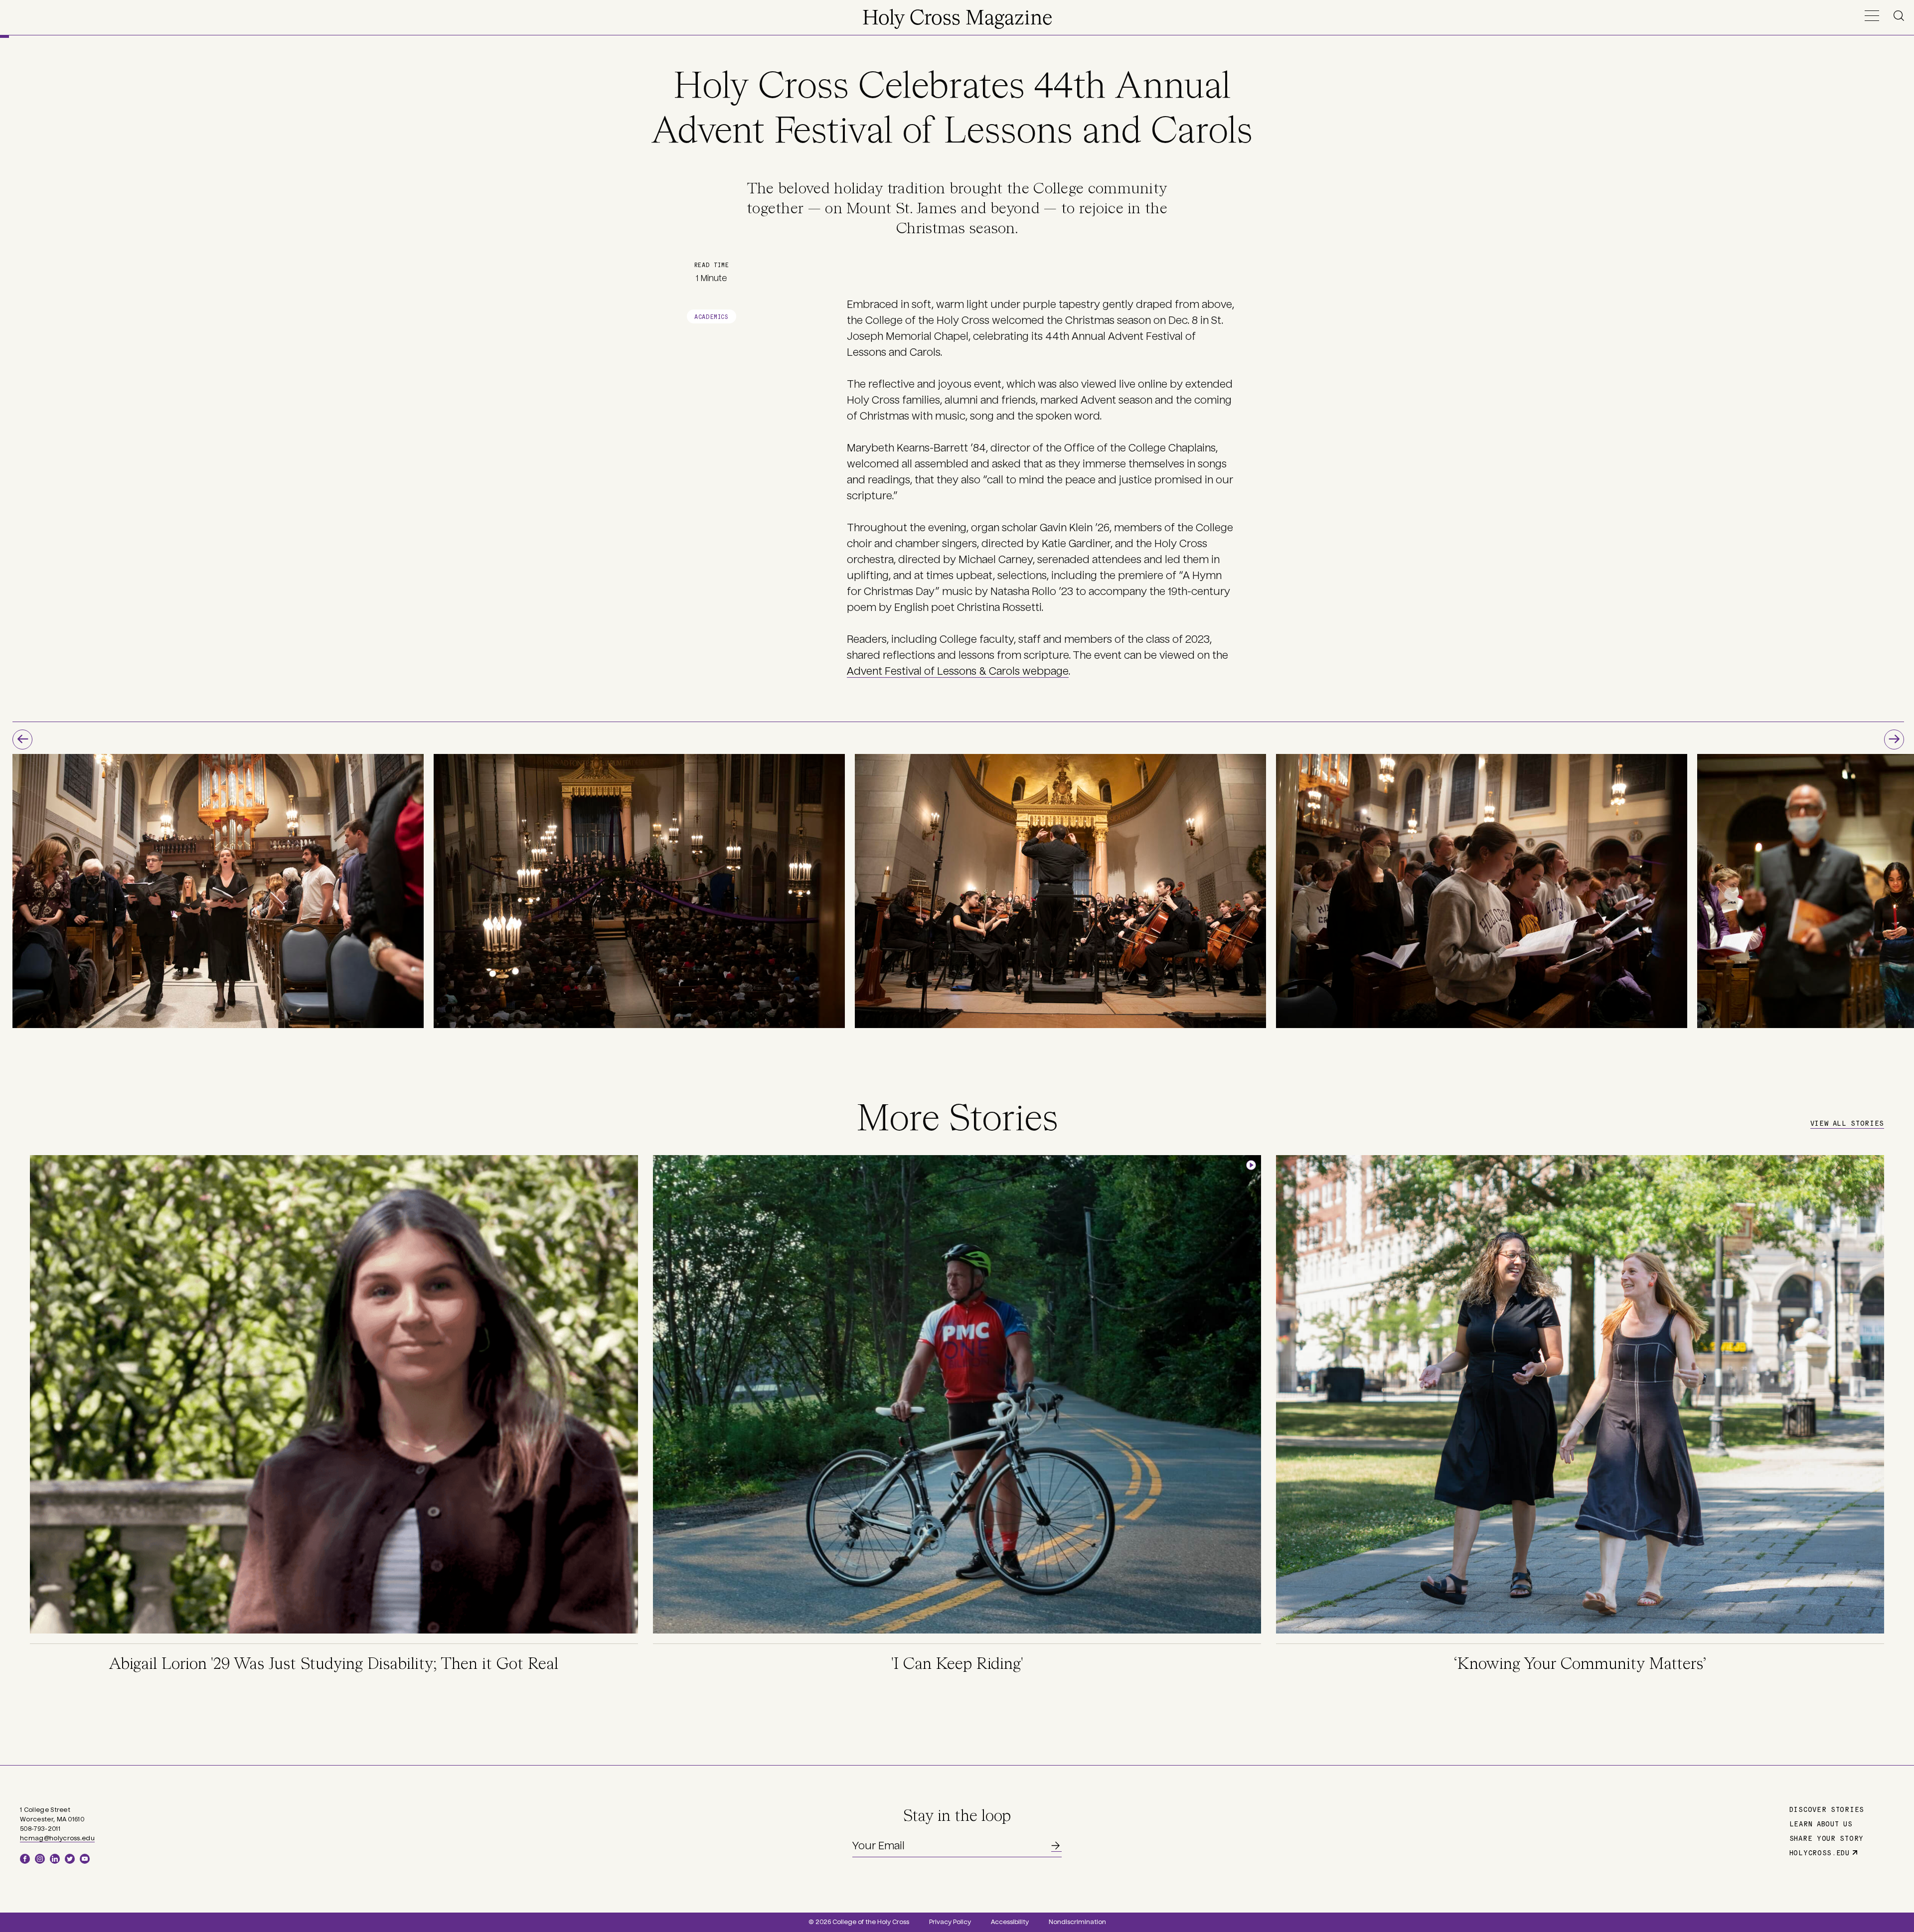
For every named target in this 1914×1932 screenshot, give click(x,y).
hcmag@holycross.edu (57, 1838)
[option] (218, 891)
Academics (711, 316)
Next (1894, 740)
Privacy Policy (950, 1922)
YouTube (85, 1859)
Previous (22, 740)
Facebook (25, 1859)
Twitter (70, 1859)
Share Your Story (1827, 1838)
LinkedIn (55, 1859)
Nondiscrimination (1077, 1922)
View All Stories (1847, 1123)
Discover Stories (1827, 1809)
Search (1901, 16)
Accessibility (1010, 1922)
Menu (1872, 16)
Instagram (40, 1859)
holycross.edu (1820, 1852)
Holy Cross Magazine (957, 19)
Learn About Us (1821, 1823)
